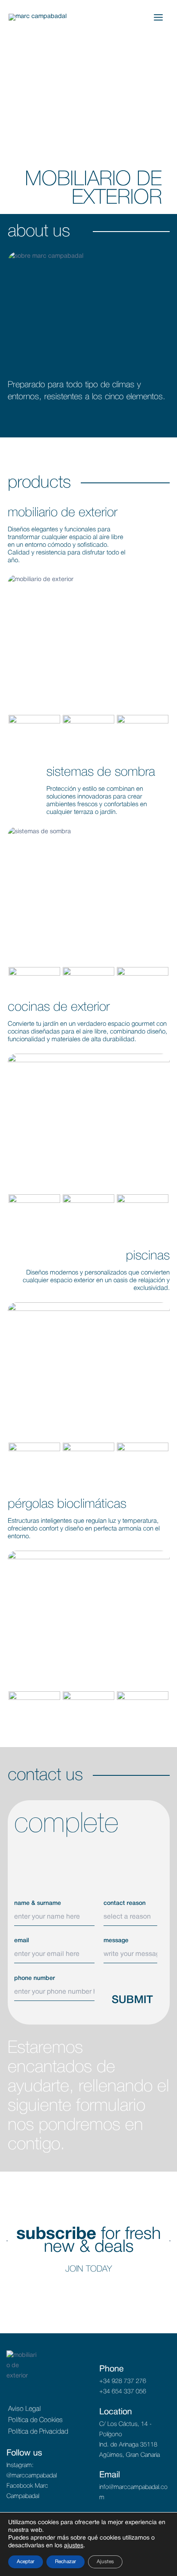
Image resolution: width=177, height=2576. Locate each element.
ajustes (74, 2546)
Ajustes (105, 2562)
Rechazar (66, 2562)
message (116, 1941)
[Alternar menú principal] (158, 17)
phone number (35, 1978)
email (21, 1941)
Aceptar (26, 2562)
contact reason (125, 1903)
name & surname (38, 1903)
